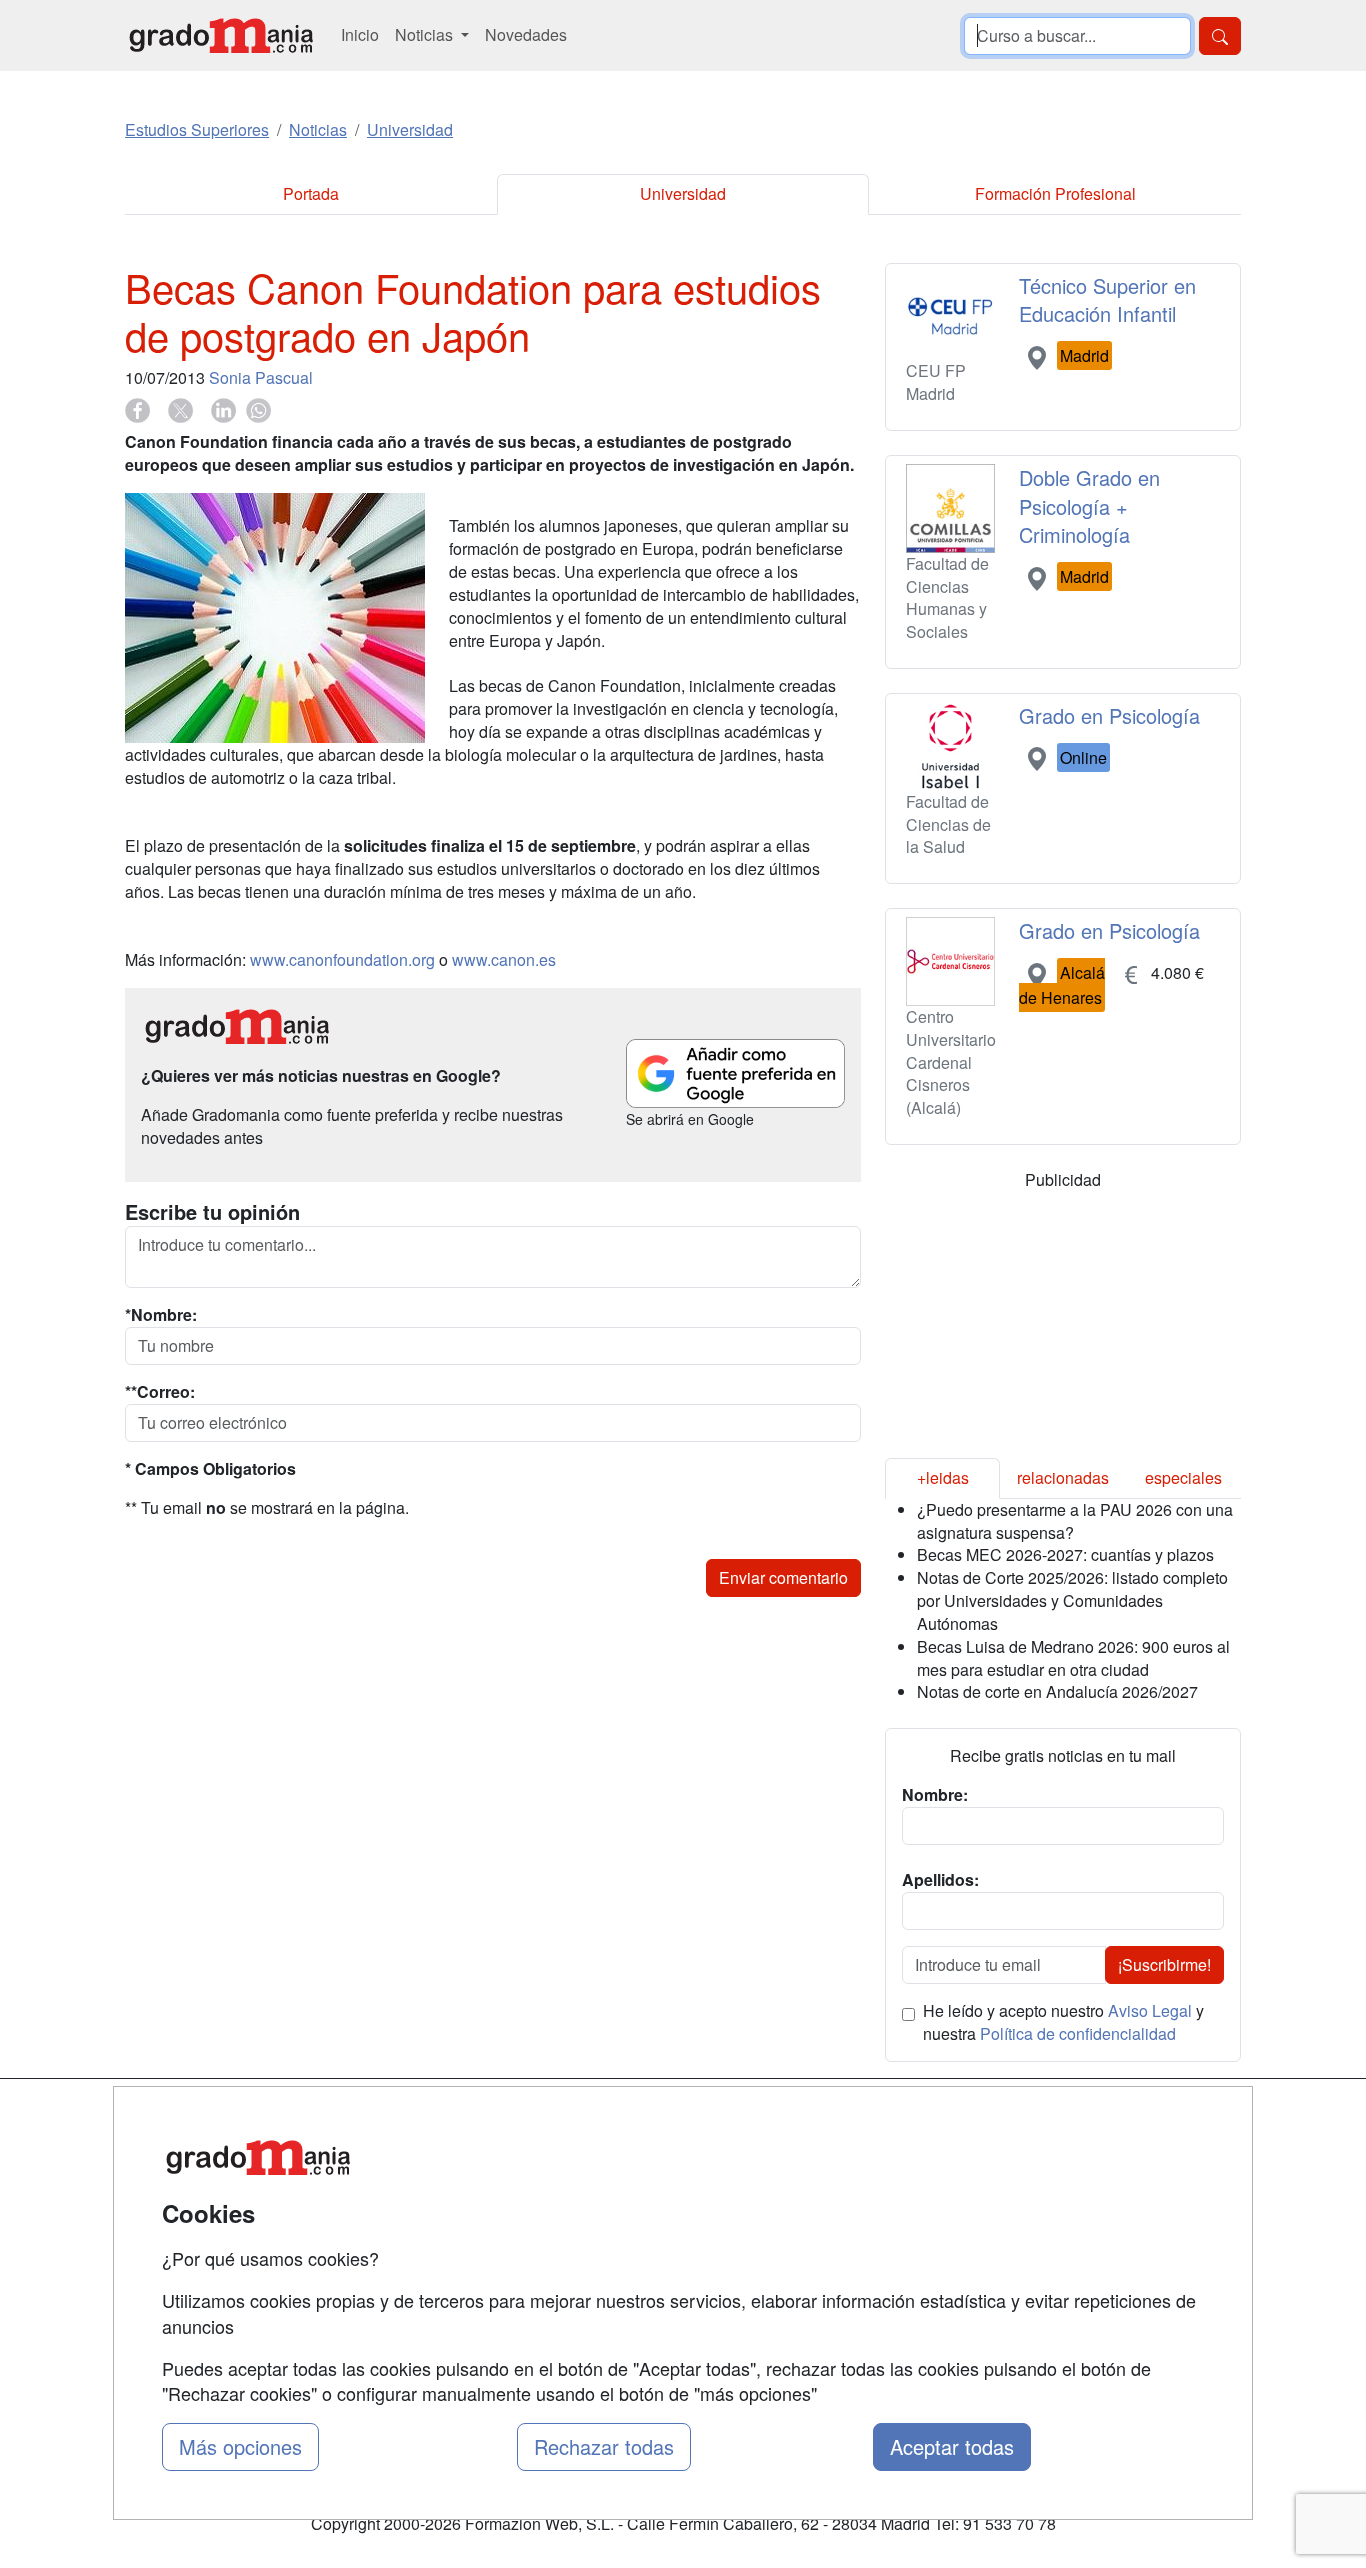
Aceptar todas (952, 2446)
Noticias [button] (426, 34)
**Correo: (160, 1392)
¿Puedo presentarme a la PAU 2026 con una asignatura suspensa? (1075, 1521)
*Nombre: (161, 1315)
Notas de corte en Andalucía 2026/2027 (1057, 1691)
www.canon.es (504, 959)
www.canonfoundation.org (342, 959)
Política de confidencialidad (1078, 2033)
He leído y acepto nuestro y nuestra (1063, 2022)
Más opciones (240, 2446)
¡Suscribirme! (1164, 1964)
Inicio (360, 34)
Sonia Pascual (261, 377)
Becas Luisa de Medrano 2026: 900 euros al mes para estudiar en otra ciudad (1073, 1658)
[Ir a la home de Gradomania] (221, 35)
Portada (311, 193)
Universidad (683, 193)
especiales (1183, 1477)
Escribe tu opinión (212, 1212)
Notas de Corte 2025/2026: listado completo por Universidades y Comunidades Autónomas (1072, 1600)
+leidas (943, 1477)
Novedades (526, 34)
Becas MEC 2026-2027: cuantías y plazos (1065, 1554)
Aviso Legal (1150, 2010)
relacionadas (1063, 1477)
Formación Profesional (1055, 193)
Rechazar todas (604, 2446)
